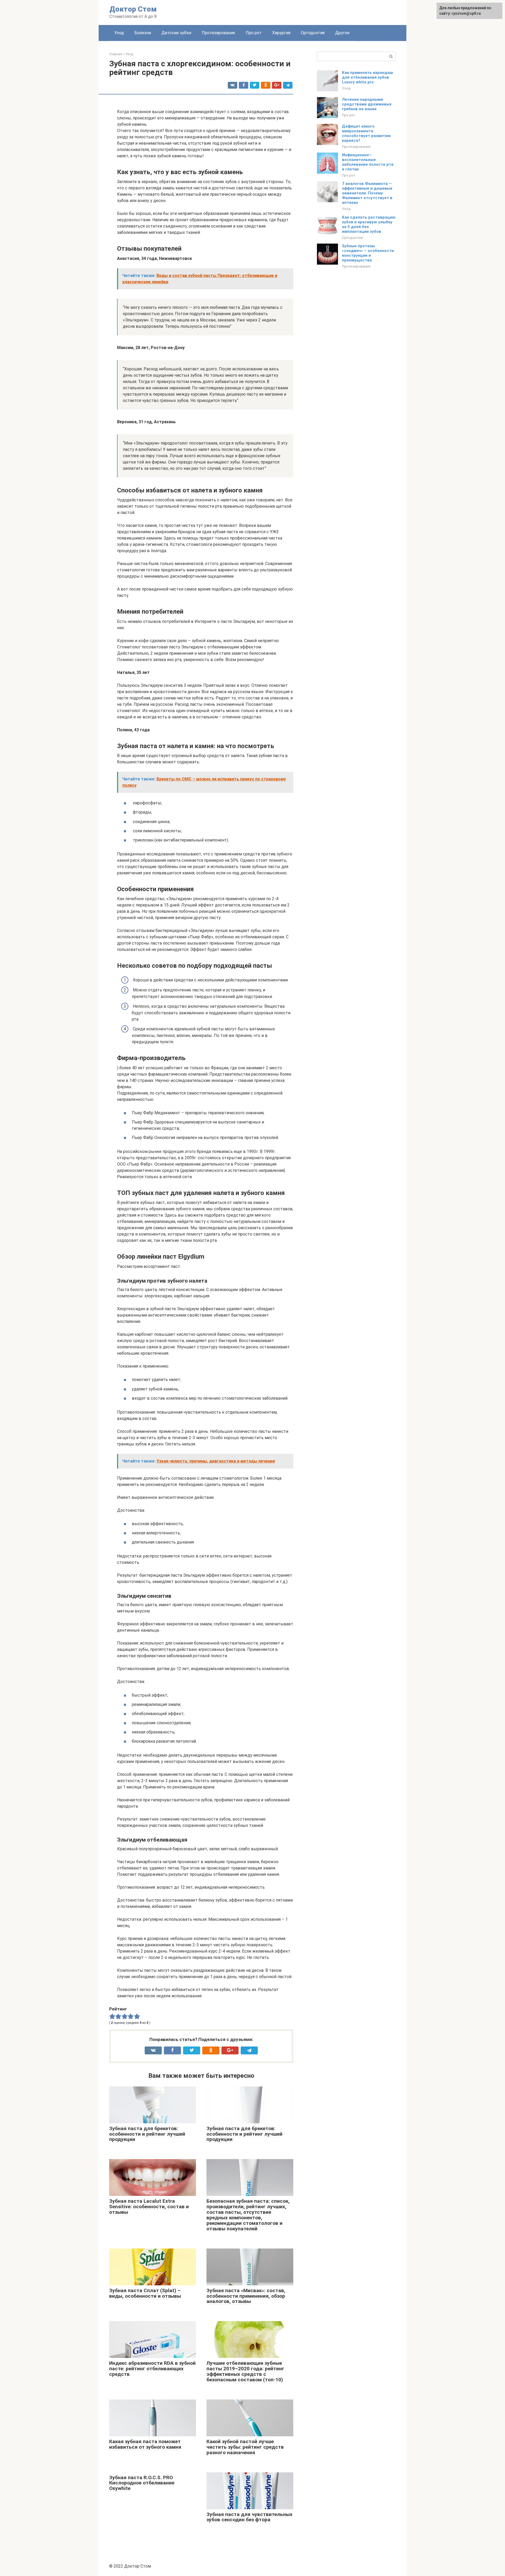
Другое (342, 33)
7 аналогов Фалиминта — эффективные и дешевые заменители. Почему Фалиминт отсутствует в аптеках (367, 193)
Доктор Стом (133, 9)
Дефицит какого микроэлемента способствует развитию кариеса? (366, 133)
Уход (119, 33)
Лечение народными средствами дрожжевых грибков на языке (367, 104)
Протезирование (218, 33)
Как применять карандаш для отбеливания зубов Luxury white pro (367, 77)
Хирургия (281, 33)
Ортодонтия (313, 33)
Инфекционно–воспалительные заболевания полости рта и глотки (368, 162)
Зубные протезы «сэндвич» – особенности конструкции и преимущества (368, 253)
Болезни (143, 33)
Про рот (254, 33)
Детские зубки (176, 33)
